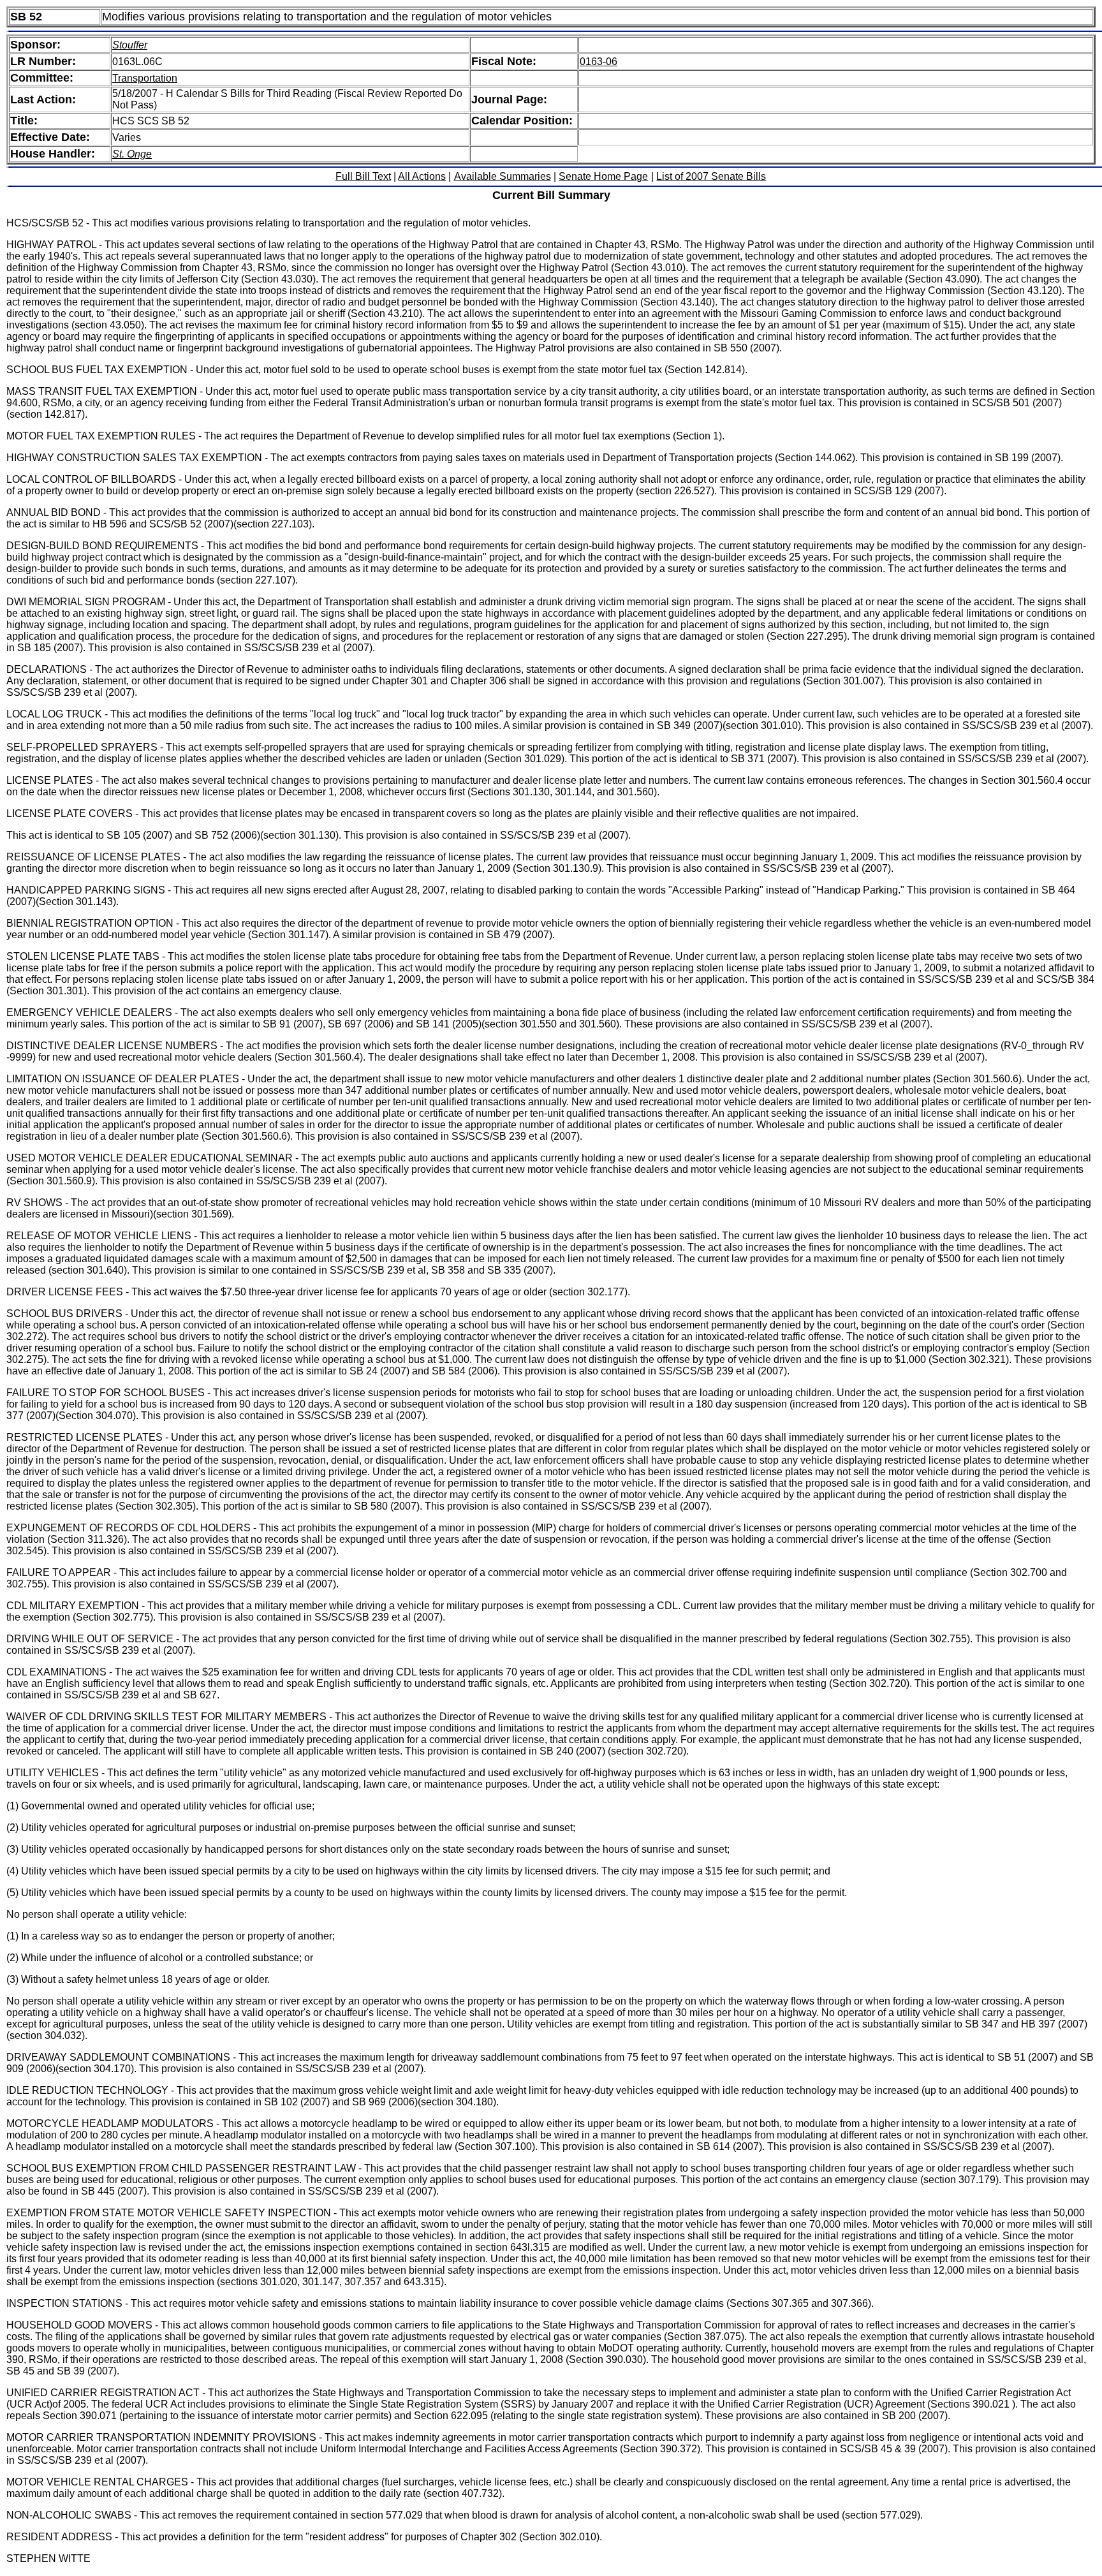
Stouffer (130, 45)
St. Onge (132, 154)
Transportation (145, 78)
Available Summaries (503, 176)
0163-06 (599, 62)
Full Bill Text (363, 176)
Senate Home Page (603, 176)
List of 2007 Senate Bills (711, 176)
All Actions (422, 176)
